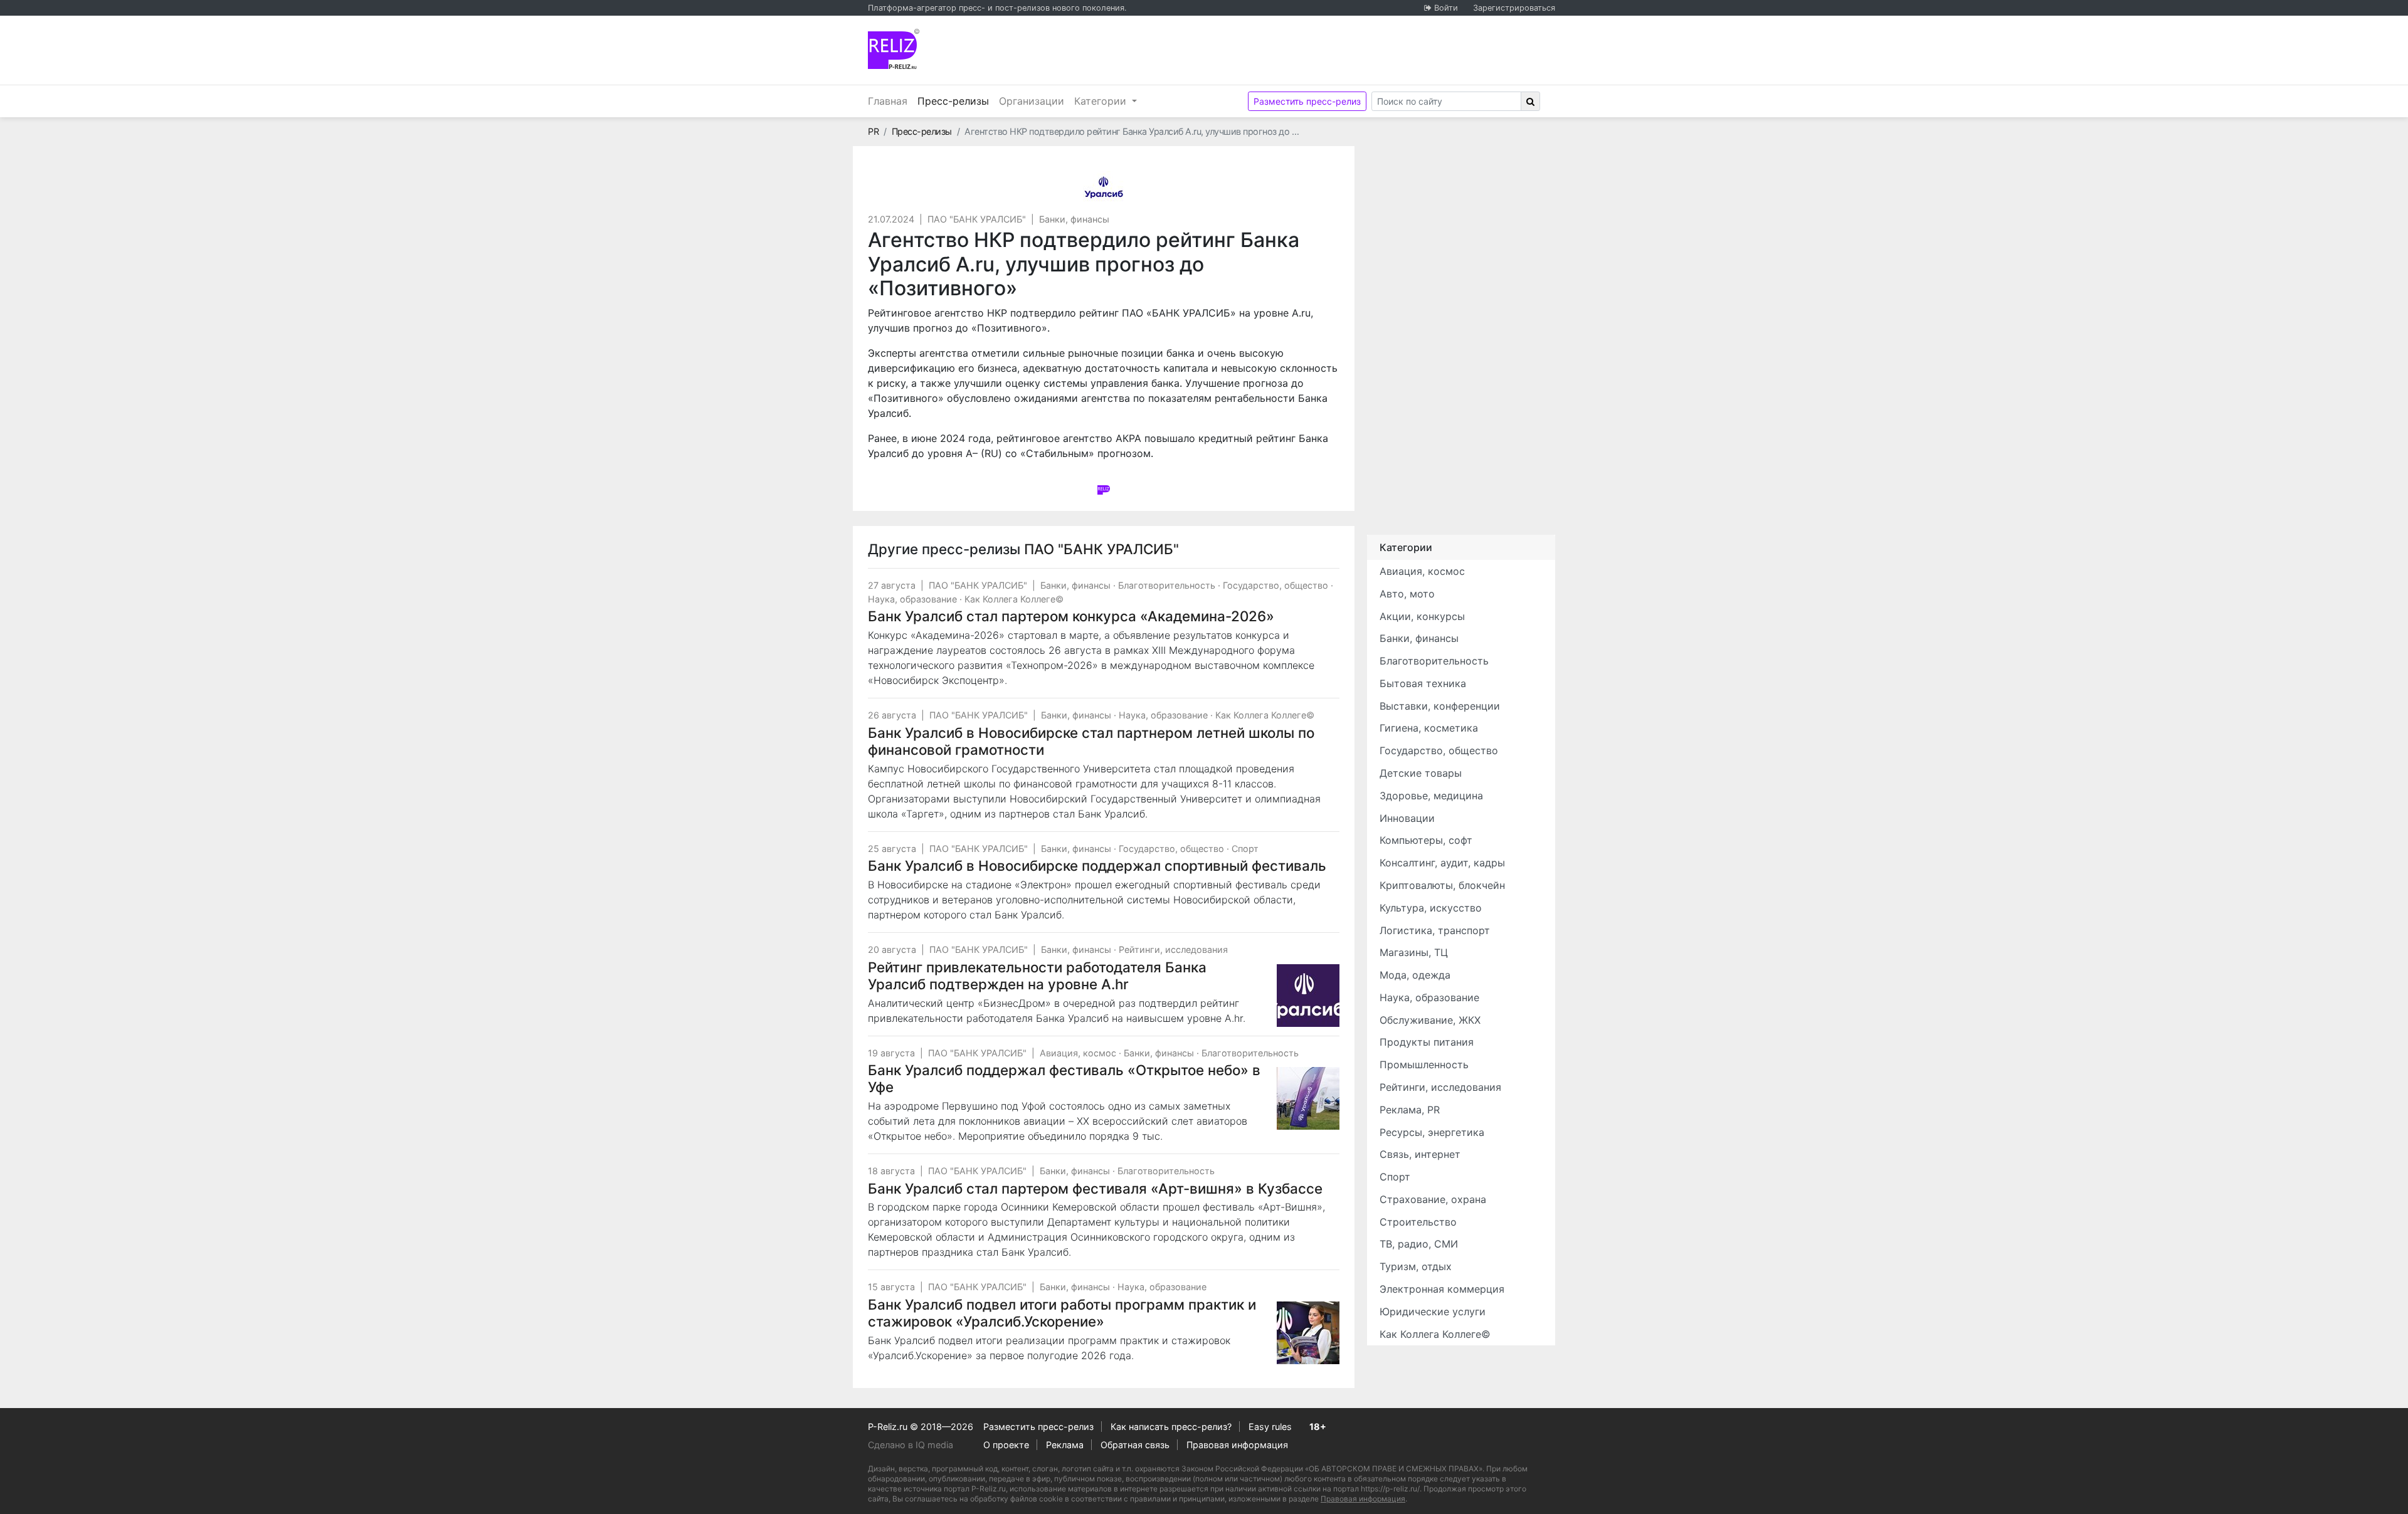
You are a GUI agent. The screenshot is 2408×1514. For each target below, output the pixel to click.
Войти (1446, 8)
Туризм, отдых (1416, 1266)
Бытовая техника (1423, 683)
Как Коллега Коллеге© (1014, 599)
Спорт (1245, 849)
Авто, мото (1407, 594)
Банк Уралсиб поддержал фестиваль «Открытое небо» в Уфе (1064, 1078)
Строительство (1418, 1222)
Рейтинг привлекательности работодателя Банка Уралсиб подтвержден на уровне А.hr (1037, 975)
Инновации (1407, 818)
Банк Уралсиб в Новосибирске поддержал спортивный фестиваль (1097, 865)
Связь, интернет (1420, 1154)
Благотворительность (1167, 585)
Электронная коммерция (1442, 1289)
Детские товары (1421, 773)
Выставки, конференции (1440, 706)
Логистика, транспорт (1435, 930)
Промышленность (1424, 1065)
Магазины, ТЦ (1414, 952)
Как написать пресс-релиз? (1171, 1427)
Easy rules (1270, 1427)
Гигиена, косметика (1429, 728)
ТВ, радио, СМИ (1419, 1244)
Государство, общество (1275, 585)
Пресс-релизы (956, 101)
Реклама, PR (1410, 1110)
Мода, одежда (1415, 975)
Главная (888, 101)
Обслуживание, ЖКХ (1430, 1020)
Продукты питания (1427, 1042)
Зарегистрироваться (1514, 8)
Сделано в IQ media (911, 1445)
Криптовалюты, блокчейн (1442, 885)
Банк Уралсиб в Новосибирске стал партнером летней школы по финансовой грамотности (1091, 741)
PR (873, 131)
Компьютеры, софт (1426, 840)
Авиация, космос (1078, 1053)
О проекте (1006, 1445)
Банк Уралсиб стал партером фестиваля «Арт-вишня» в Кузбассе (1095, 1188)
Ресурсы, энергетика (1432, 1132)
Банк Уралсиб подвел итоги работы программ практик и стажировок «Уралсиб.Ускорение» (1062, 1313)
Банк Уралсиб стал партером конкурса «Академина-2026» (1071, 616)
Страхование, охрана (1433, 1199)
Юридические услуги (1433, 1312)
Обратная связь (1135, 1445)
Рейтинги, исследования (1173, 949)
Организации (1032, 101)
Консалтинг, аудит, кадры (1442, 863)
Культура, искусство (1431, 908)
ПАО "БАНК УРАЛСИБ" (977, 219)
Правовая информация (1237, 1445)
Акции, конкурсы (1422, 616)
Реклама (1065, 1445)
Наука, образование (912, 599)
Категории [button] (1102, 101)
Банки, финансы (1074, 219)
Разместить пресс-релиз (1307, 101)
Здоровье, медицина (1431, 796)
